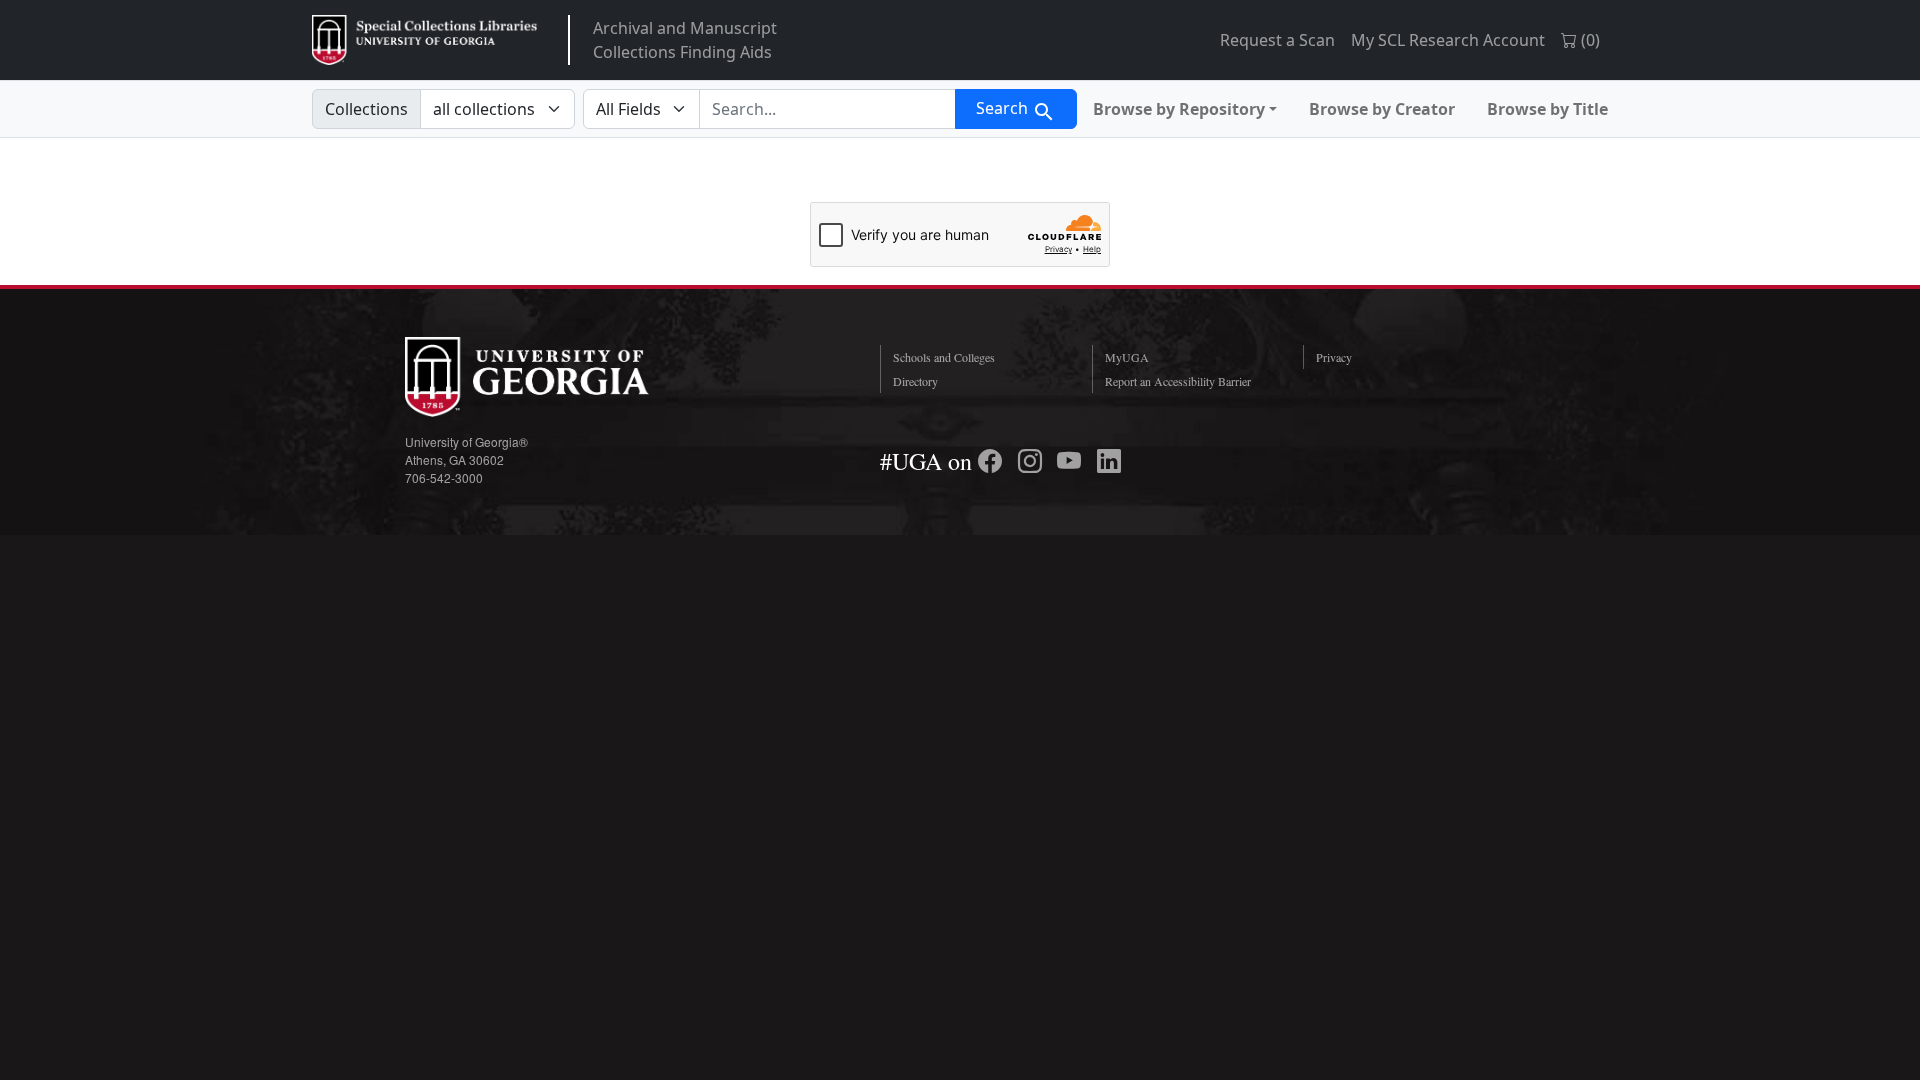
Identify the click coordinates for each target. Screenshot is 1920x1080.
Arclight (424, 40)
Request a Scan (1277, 40)
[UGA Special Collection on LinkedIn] (1109, 461)
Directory (915, 381)
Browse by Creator (1382, 109)
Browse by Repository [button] (1179, 109)
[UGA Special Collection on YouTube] (1072, 461)
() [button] (1588, 40)
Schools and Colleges (944, 357)
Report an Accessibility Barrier (1178, 381)
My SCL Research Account (1448, 40)
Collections (366, 109)
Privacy (1334, 357)
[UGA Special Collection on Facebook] (993, 461)
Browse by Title (1547, 109)
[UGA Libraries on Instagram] (1033, 461)
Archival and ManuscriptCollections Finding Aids (685, 40)
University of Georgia (555, 377)
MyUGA (1127, 357)
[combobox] (827, 109)
